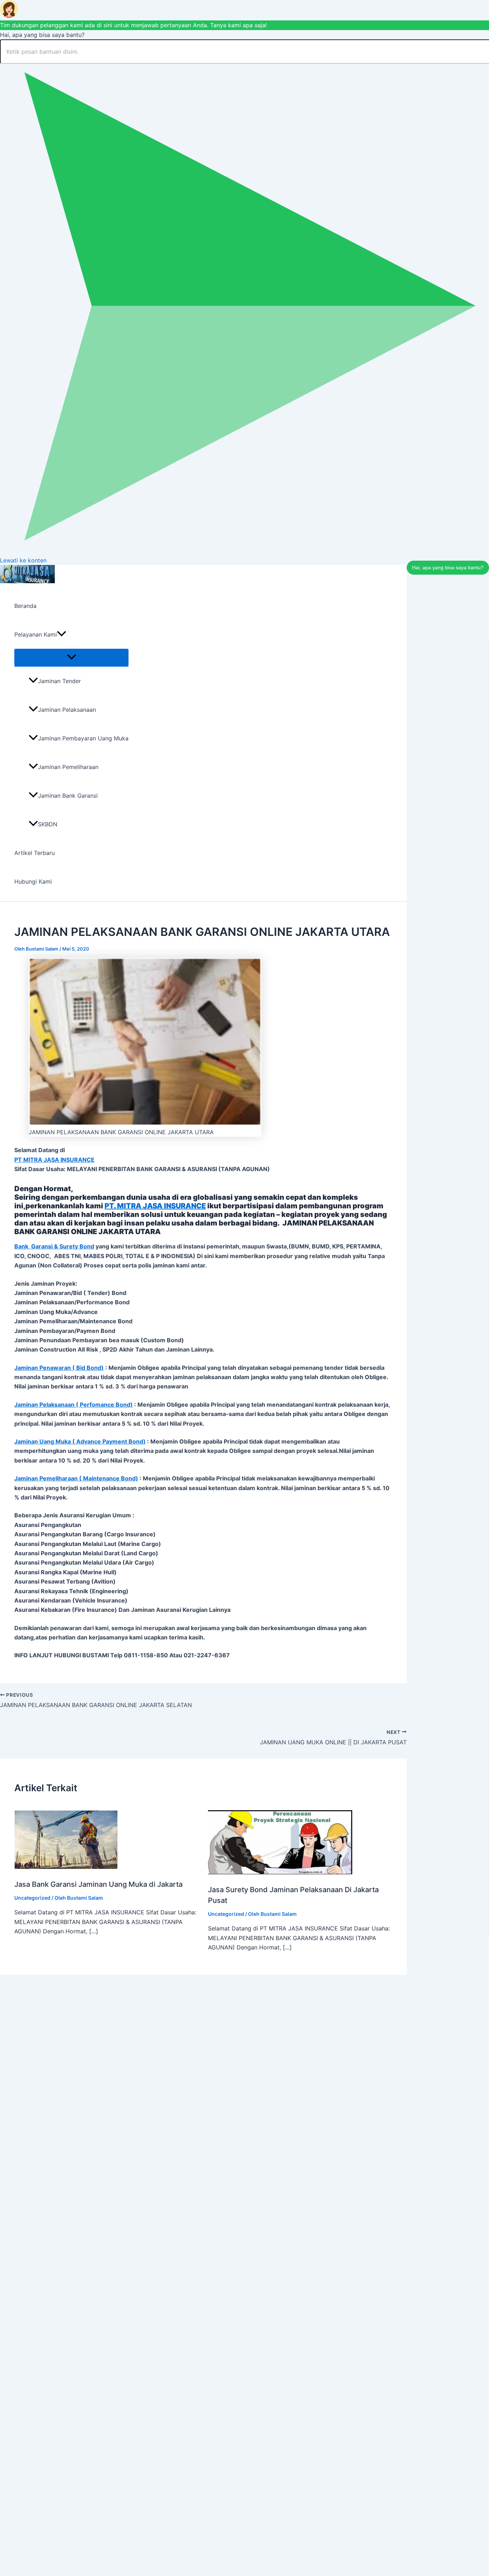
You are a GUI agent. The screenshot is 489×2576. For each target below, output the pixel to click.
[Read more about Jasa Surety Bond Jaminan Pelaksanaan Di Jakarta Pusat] (280, 1872)
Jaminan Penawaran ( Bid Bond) (59, 1368)
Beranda (25, 606)
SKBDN (48, 824)
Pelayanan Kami (36, 634)
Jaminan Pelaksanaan (67, 710)
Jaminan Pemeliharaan (68, 767)
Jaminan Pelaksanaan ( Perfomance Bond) (74, 1405)
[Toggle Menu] (71, 657)
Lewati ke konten (23, 560)
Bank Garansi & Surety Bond (54, 1246)
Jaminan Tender (59, 681)
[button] (62, 634)
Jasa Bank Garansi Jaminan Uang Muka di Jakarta (98, 1884)
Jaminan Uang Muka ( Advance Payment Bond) (80, 1441)
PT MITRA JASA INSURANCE (54, 1160)
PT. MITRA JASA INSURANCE (155, 1206)
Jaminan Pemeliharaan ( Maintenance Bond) (76, 1478)
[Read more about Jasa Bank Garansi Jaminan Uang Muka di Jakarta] (66, 1867)
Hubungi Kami (33, 881)
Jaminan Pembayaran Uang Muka (83, 738)
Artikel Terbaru (35, 853)
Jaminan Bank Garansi (68, 796)
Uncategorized (32, 1898)
